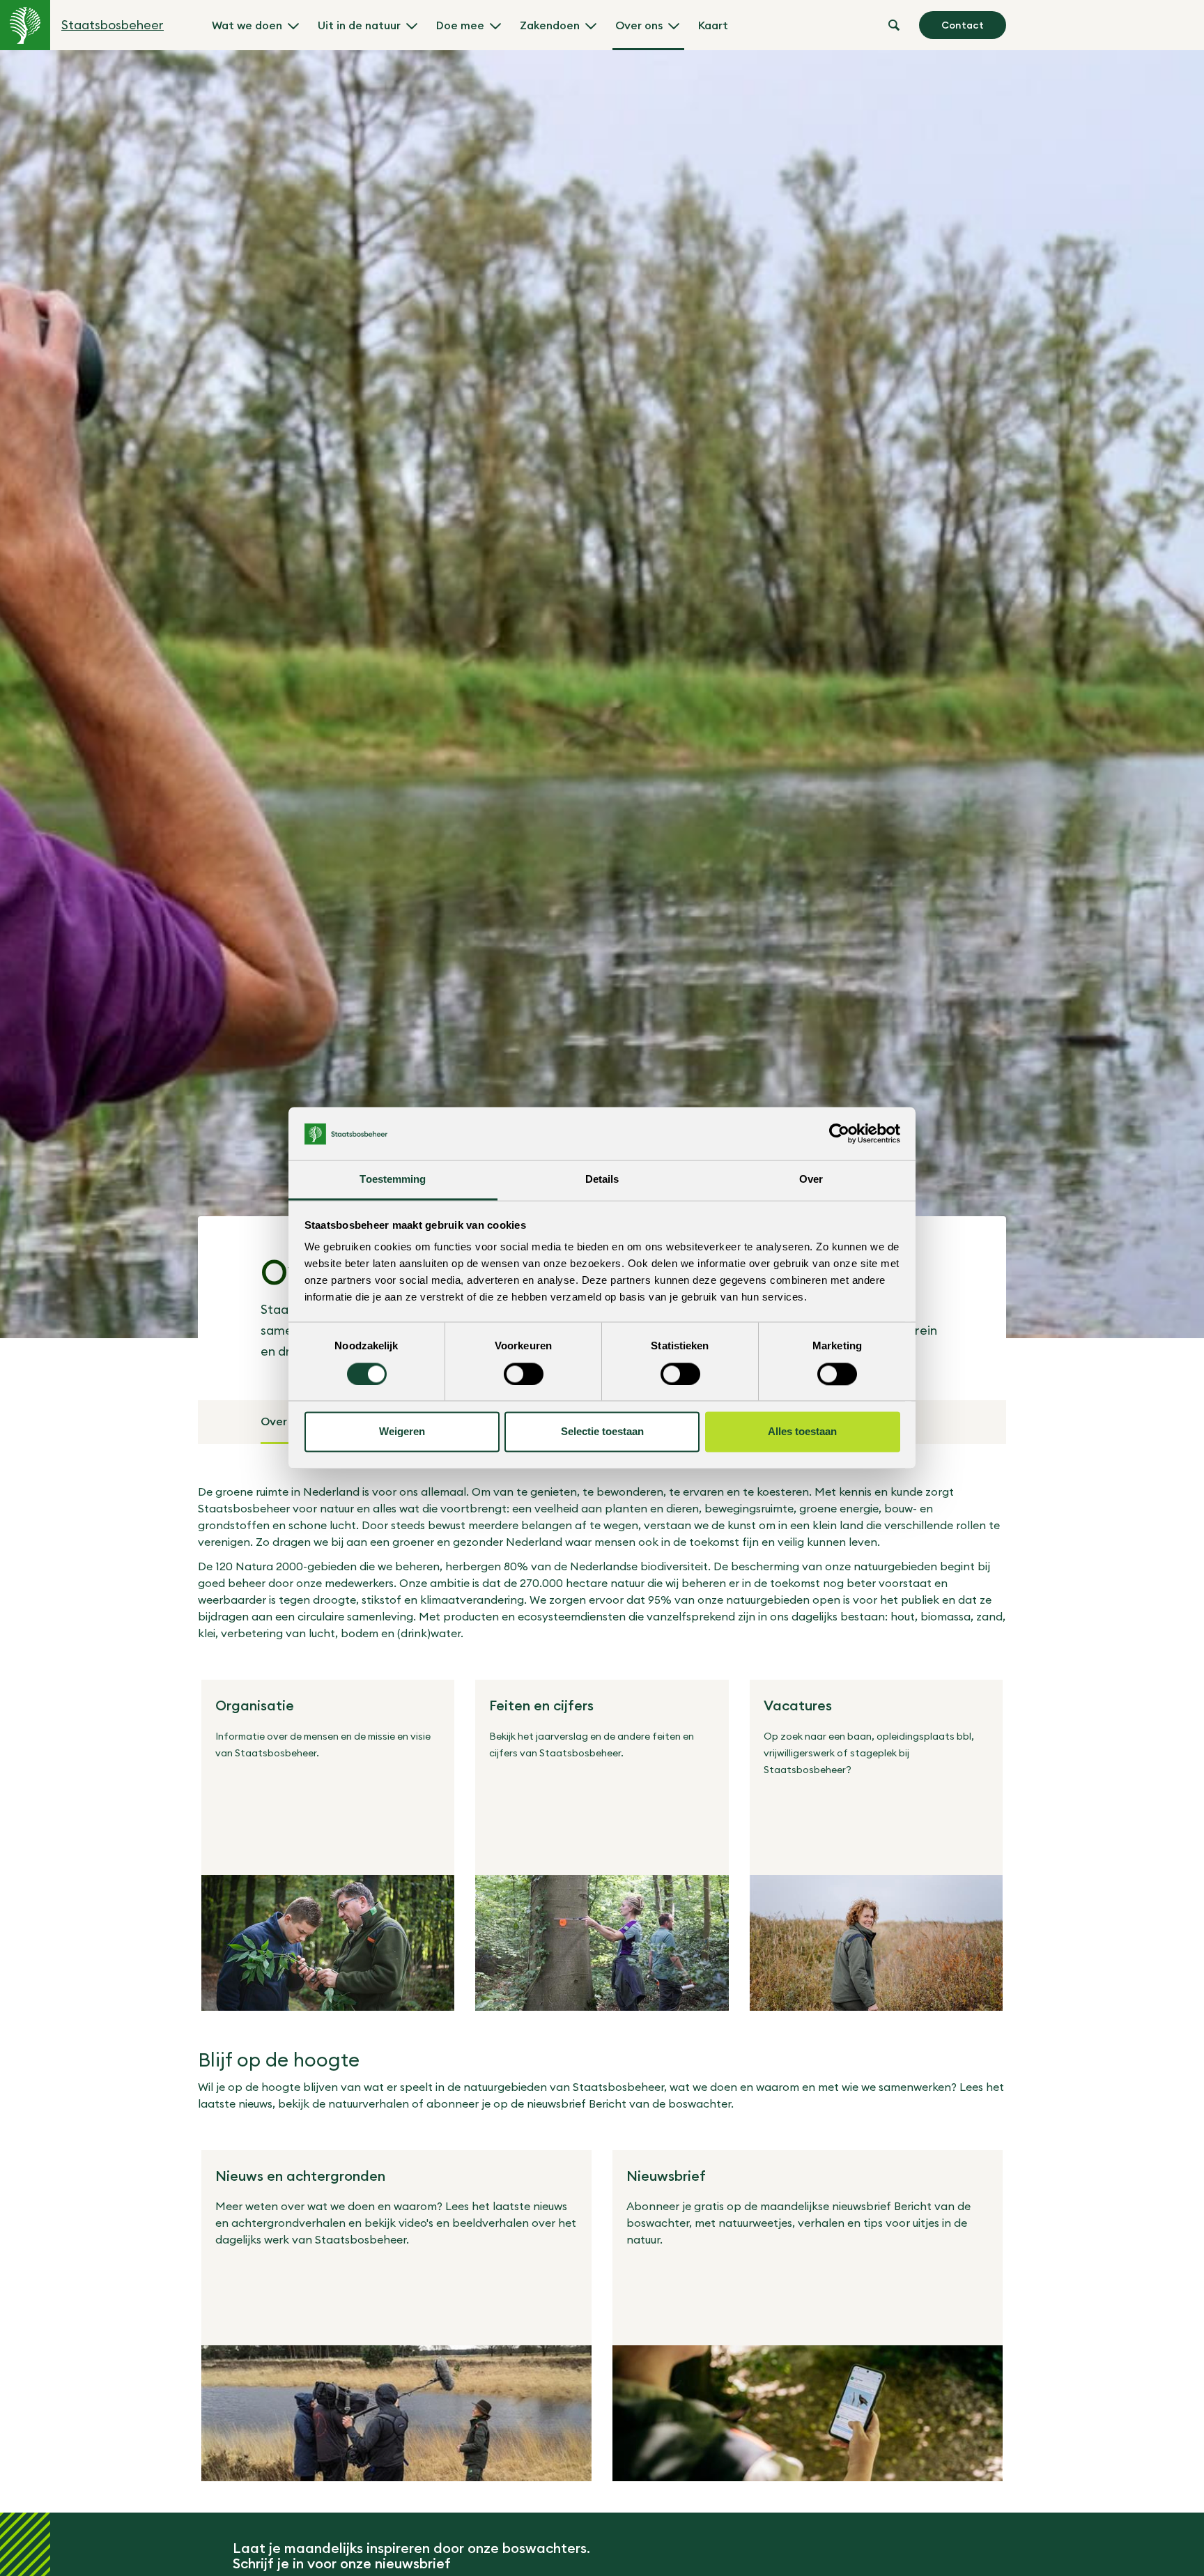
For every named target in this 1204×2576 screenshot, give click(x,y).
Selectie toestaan (602, 1432)
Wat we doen (247, 25)
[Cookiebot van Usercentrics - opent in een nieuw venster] (839, 1134)
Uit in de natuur (359, 25)
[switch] (524, 1374)
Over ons (639, 25)
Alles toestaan (802, 1432)
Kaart (713, 25)
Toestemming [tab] (393, 1180)
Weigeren (402, 1432)
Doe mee (460, 25)
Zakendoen (550, 25)
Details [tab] (602, 1180)
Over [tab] (811, 1180)
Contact (963, 25)
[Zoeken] (894, 25)
